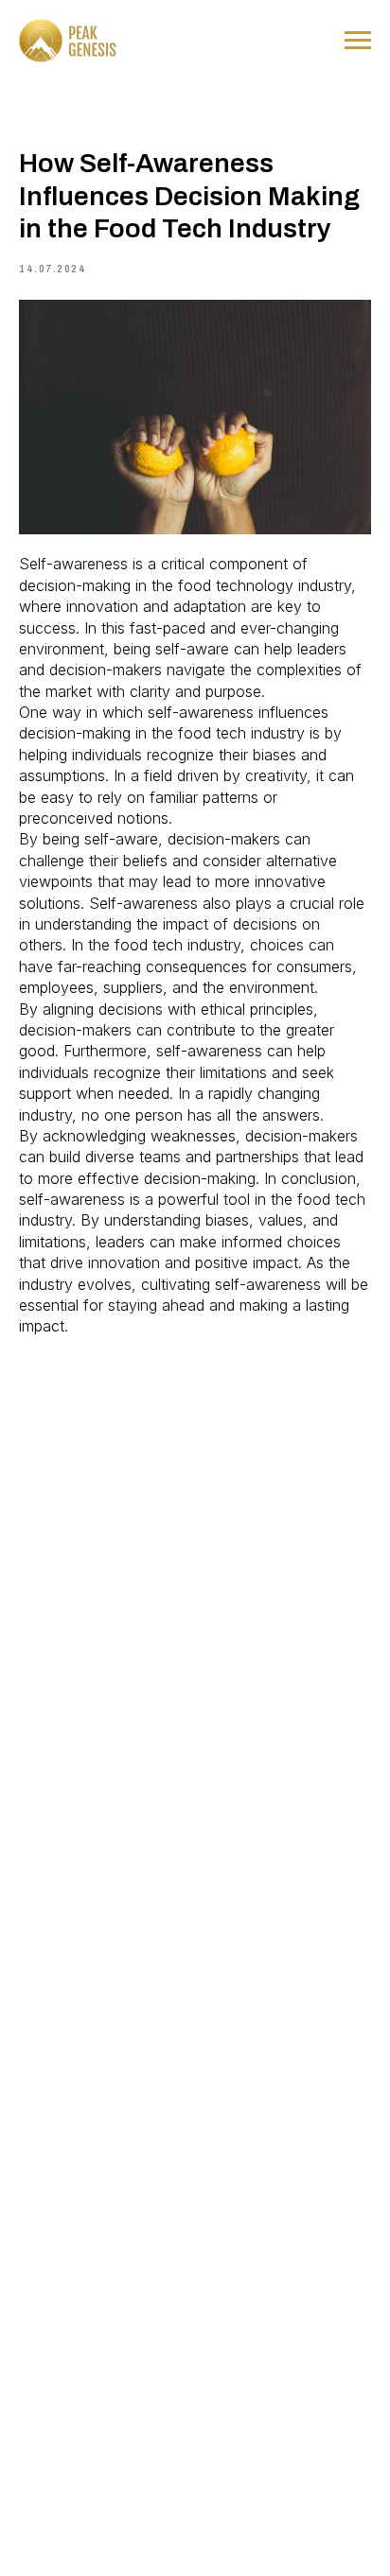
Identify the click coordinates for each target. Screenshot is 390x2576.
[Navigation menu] (358, 41)
